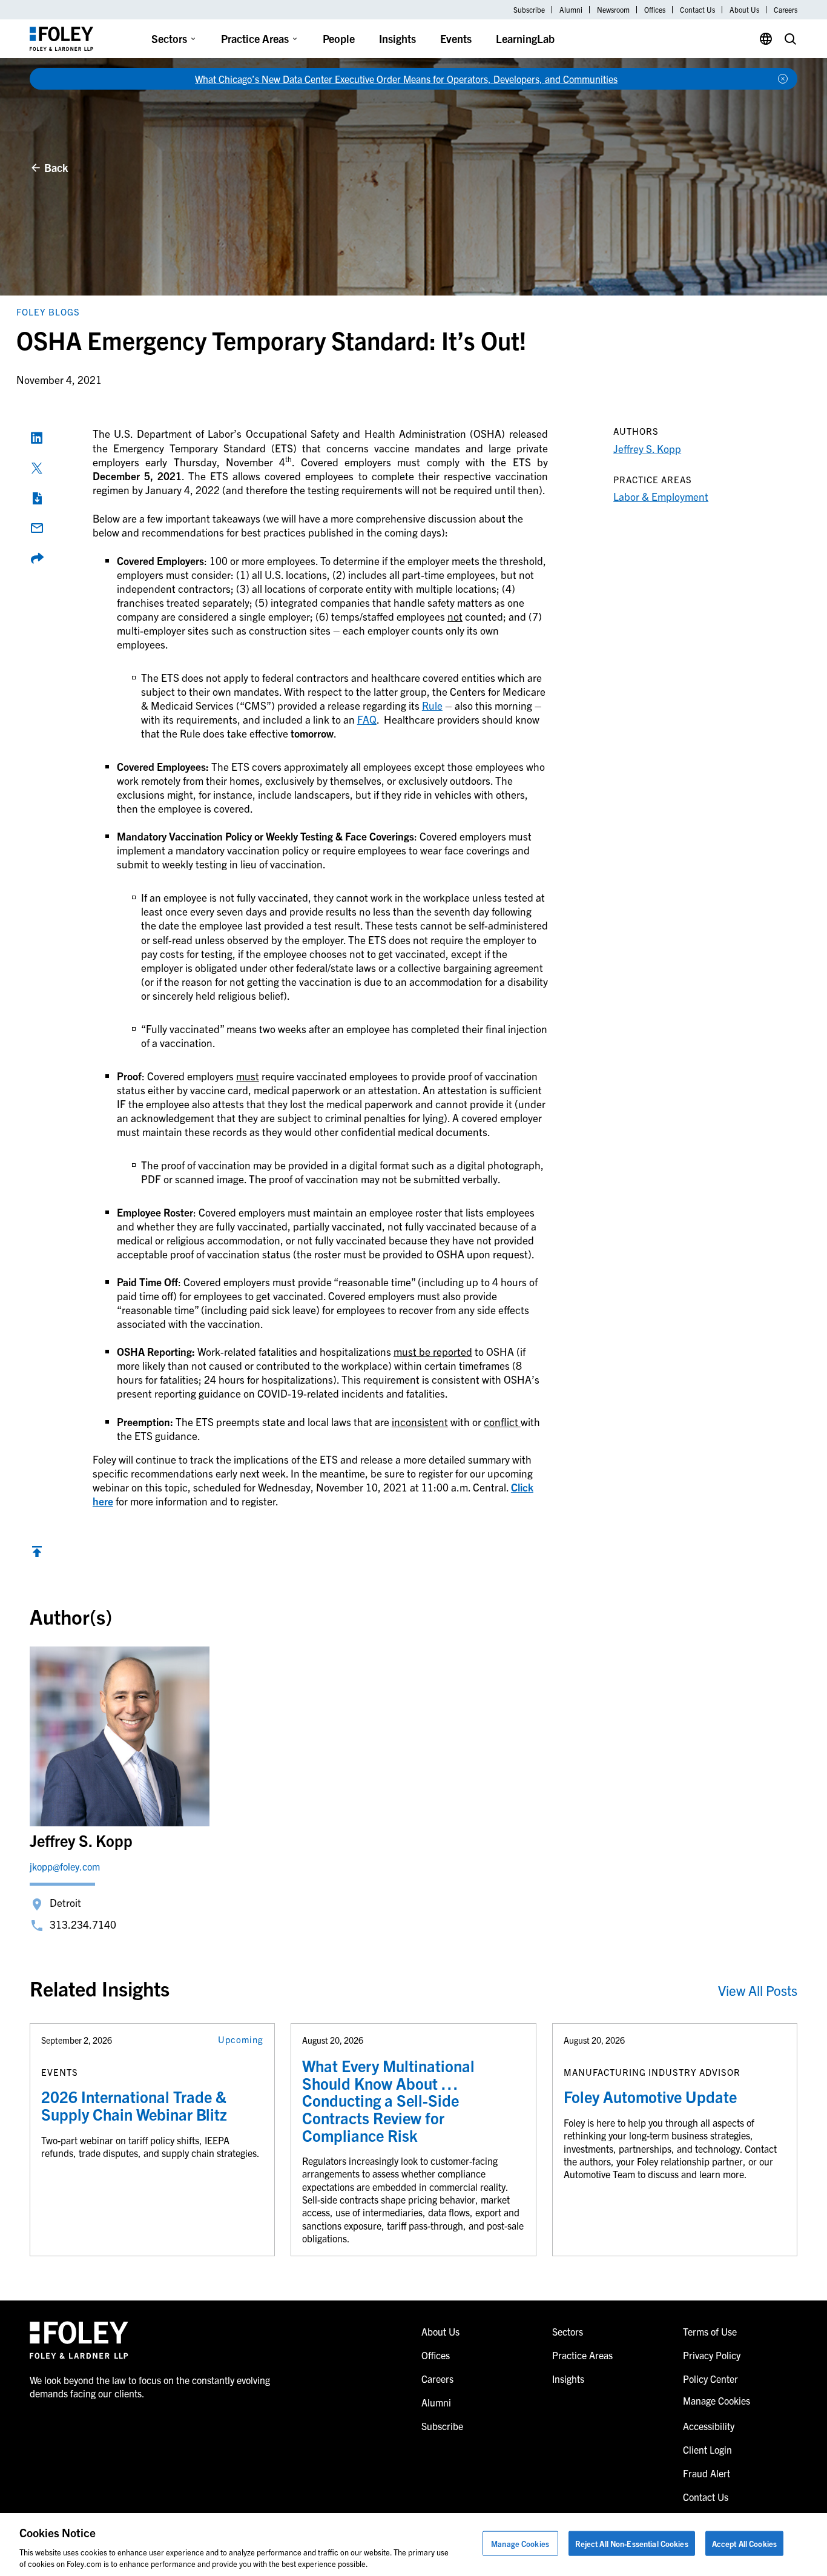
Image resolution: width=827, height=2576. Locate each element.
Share (37, 558)
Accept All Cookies (744, 2544)
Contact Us (697, 10)
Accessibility (709, 2426)
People (339, 38)
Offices (655, 10)
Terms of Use (710, 2331)
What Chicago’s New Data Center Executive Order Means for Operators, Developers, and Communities (406, 79)
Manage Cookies (520, 2544)
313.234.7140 (83, 1924)
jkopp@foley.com (65, 1866)
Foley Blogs (48, 312)
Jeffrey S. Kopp (647, 448)
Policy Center (710, 2379)
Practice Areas (255, 38)
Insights (397, 38)
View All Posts (758, 1990)
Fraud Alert (707, 2473)
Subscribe (529, 10)
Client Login (707, 2449)
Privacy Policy (712, 2355)
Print (37, 498)
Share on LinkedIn (37, 438)
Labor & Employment (661, 496)
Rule (432, 705)
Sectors (169, 38)
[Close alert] (783, 79)
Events (456, 38)
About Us (744, 10)
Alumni (571, 10)
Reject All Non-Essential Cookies (632, 2544)
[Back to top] (37, 1554)
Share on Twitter (37, 468)
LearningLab (525, 38)
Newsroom (613, 10)
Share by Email (37, 528)
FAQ (367, 719)
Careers (786, 10)
